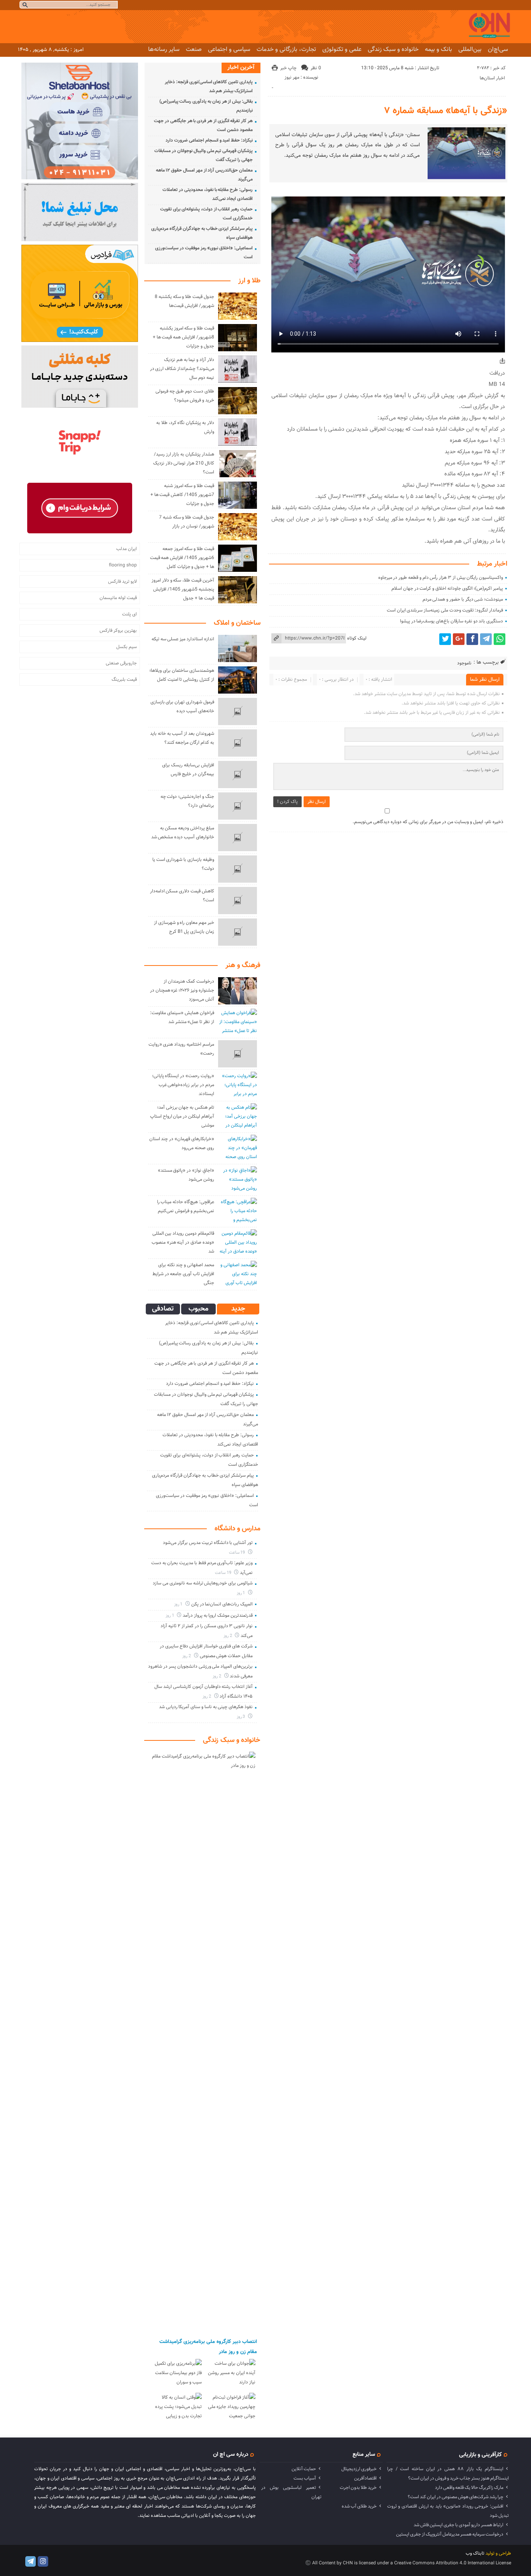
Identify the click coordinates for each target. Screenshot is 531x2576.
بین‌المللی (470, 49)
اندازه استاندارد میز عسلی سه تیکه (183, 639)
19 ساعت (238, 1553)
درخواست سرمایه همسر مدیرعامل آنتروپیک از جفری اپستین (450, 2534)
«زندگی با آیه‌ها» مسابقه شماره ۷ (446, 111)
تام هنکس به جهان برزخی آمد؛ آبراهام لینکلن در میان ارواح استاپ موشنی (182, 1116)
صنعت (194, 49)
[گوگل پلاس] (459, 639)
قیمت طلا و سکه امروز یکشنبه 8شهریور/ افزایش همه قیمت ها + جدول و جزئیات (183, 337)
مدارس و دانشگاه (238, 1529)
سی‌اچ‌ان (498, 49)
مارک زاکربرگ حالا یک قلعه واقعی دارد (469, 2488)
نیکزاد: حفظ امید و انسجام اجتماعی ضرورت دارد (209, 140)
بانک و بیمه (438, 49)
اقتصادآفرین (365, 2478)
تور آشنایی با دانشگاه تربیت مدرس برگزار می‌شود (208, 1543)
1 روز (242, 1593)
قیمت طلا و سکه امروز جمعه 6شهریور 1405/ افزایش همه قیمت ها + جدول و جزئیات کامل (182, 558)
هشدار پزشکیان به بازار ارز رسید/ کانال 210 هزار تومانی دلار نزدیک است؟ (184, 463)
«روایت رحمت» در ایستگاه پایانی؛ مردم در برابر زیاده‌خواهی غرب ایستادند (183, 1085)
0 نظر (316, 68)
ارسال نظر (317, 802)
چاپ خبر (288, 68)
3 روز (242, 1717)
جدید (238, 1309)
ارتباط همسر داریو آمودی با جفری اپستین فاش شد (459, 2525)
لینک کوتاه (357, 638)
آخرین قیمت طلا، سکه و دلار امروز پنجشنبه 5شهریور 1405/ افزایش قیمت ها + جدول (183, 589)
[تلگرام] (486, 639)
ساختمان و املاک (237, 623)
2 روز (228, 1636)
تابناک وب (475, 2553)
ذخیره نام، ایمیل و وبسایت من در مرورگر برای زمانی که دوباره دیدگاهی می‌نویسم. (428, 822)
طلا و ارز (249, 281)
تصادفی (163, 1309)
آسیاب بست (305, 2478)
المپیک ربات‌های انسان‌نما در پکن (222, 1604)
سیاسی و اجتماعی (229, 49)
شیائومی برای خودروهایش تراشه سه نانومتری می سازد (203, 1583)
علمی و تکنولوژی (342, 49)
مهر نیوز (292, 77)
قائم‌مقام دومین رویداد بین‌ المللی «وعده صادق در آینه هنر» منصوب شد (183, 1242)
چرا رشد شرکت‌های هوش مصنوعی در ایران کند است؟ (456, 2497)
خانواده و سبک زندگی (393, 49)
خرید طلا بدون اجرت (358, 2488)
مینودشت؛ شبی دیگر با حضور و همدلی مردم (463, 599)
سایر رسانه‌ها (164, 49)
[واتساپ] (500, 639)
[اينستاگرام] (43, 2561)
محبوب (198, 1309)
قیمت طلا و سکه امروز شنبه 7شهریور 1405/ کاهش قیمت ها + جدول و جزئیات (182, 495)
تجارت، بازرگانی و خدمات (286, 49)
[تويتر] (445, 639)
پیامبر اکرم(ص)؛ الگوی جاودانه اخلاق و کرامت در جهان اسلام (447, 589)
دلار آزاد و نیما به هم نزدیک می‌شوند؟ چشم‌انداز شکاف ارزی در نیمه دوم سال (182, 369)
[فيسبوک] (472, 639)
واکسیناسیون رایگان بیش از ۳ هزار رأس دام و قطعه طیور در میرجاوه (441, 578)
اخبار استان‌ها (492, 78)
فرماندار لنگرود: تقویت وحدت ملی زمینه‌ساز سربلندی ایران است (445, 610)
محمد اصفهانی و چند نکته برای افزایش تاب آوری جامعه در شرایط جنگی (183, 1274)
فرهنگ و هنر (243, 966)
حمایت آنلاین (304, 2469)
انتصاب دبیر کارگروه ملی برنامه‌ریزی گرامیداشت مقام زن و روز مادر (208, 2347)
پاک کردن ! (287, 802)
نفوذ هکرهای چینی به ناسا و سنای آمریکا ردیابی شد (206, 1707)
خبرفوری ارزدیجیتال (359, 2469)
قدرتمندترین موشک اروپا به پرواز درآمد (218, 1616)
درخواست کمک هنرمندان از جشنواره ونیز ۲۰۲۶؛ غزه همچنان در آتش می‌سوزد (182, 990)
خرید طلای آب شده (359, 2506)
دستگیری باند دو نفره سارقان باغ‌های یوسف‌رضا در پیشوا (452, 621)
